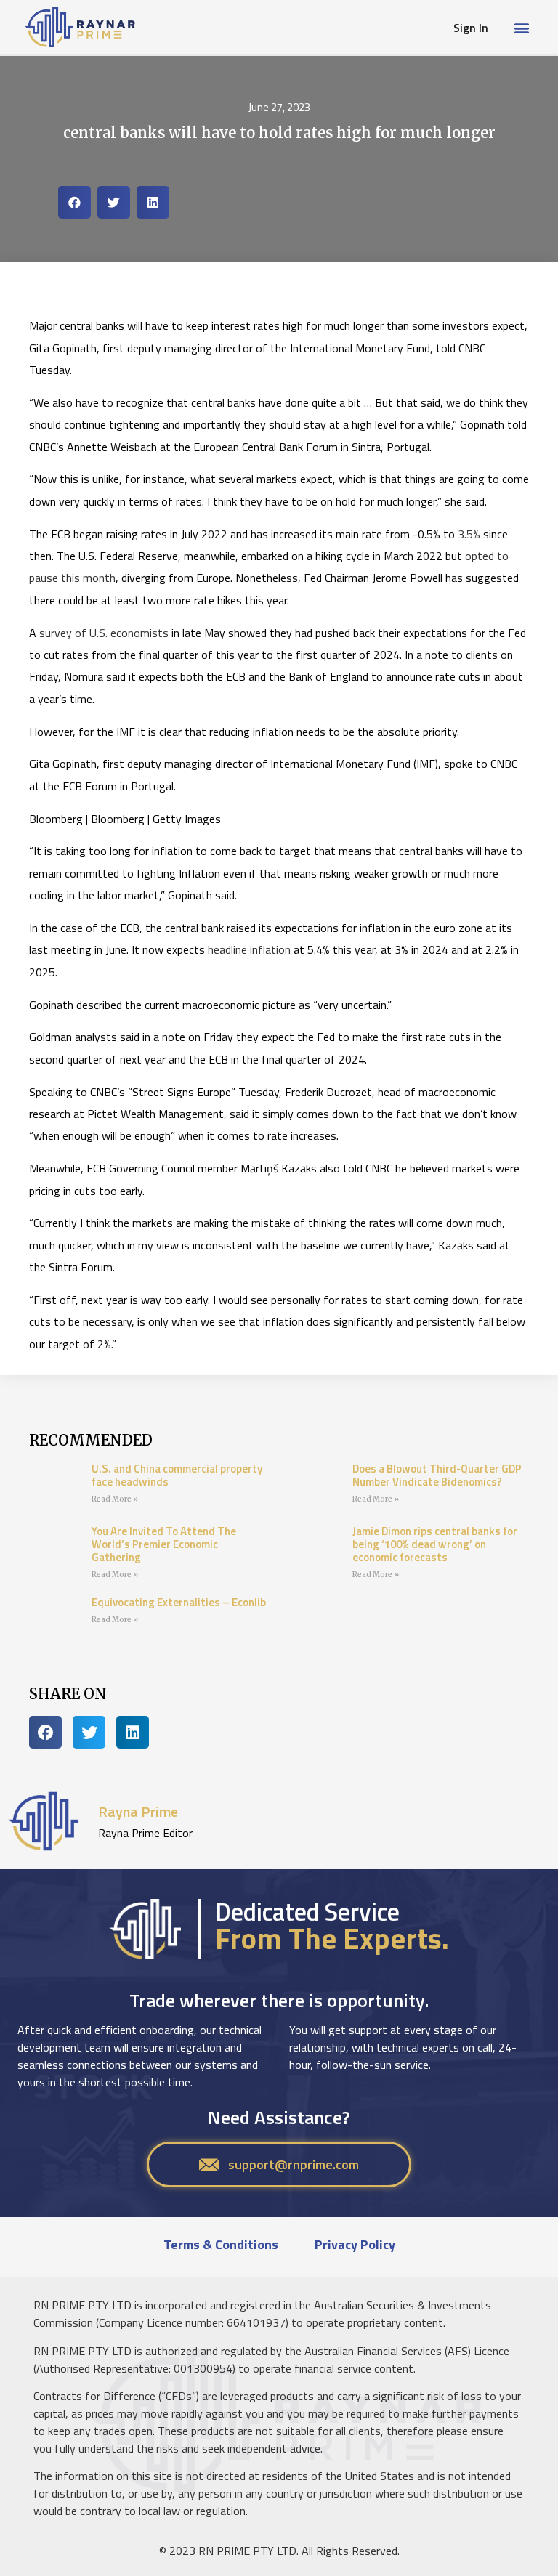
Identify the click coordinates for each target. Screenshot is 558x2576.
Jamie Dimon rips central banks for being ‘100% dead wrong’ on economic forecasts (435, 1544)
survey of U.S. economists (104, 633)
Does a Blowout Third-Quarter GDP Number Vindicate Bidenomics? (437, 1475)
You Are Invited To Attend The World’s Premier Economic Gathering (164, 1544)
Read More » (115, 1499)
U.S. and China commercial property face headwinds (177, 1475)
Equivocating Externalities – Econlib (179, 1602)
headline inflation (249, 949)
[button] (521, 27)
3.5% (469, 534)
